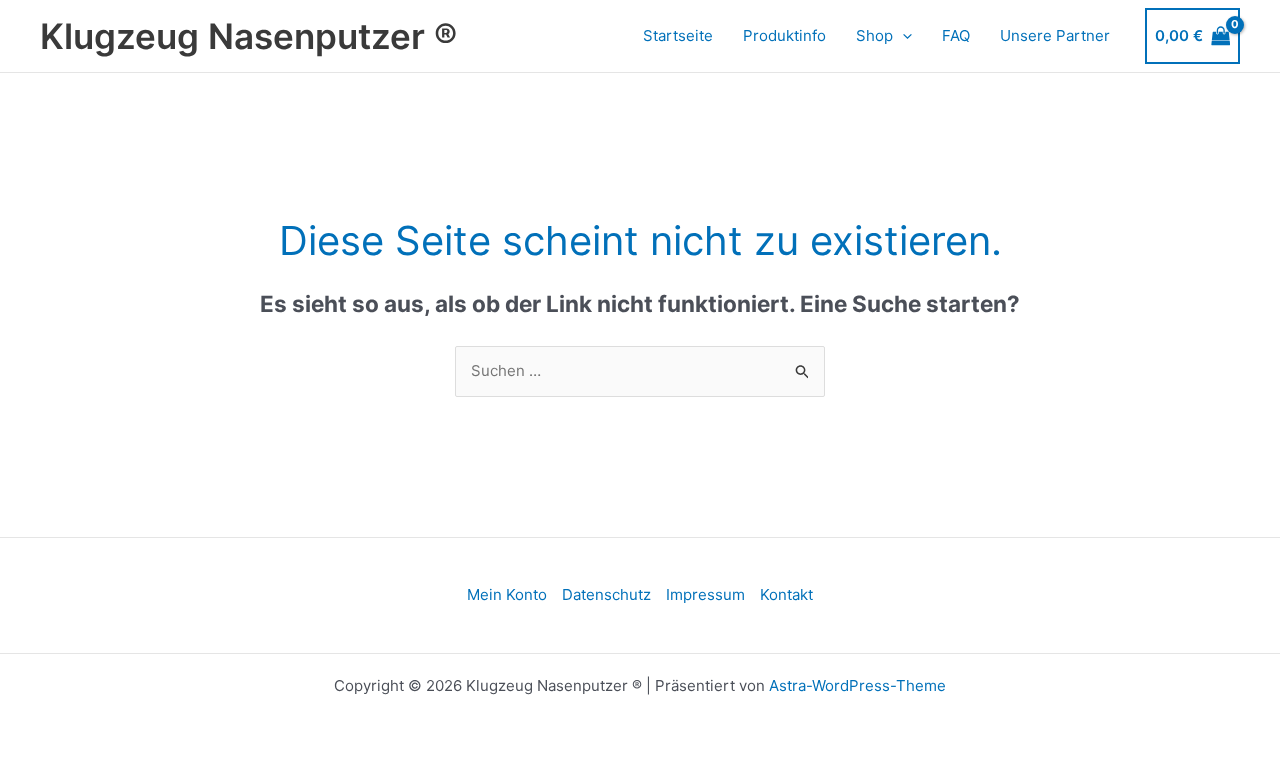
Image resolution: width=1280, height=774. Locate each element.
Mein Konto (507, 594)
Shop (874, 35)
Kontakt (786, 594)
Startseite (678, 35)
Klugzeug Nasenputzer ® (248, 36)
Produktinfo (784, 35)
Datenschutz (606, 594)
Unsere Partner (1055, 35)
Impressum (705, 594)
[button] (902, 36)
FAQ (956, 35)
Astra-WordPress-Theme (857, 685)
